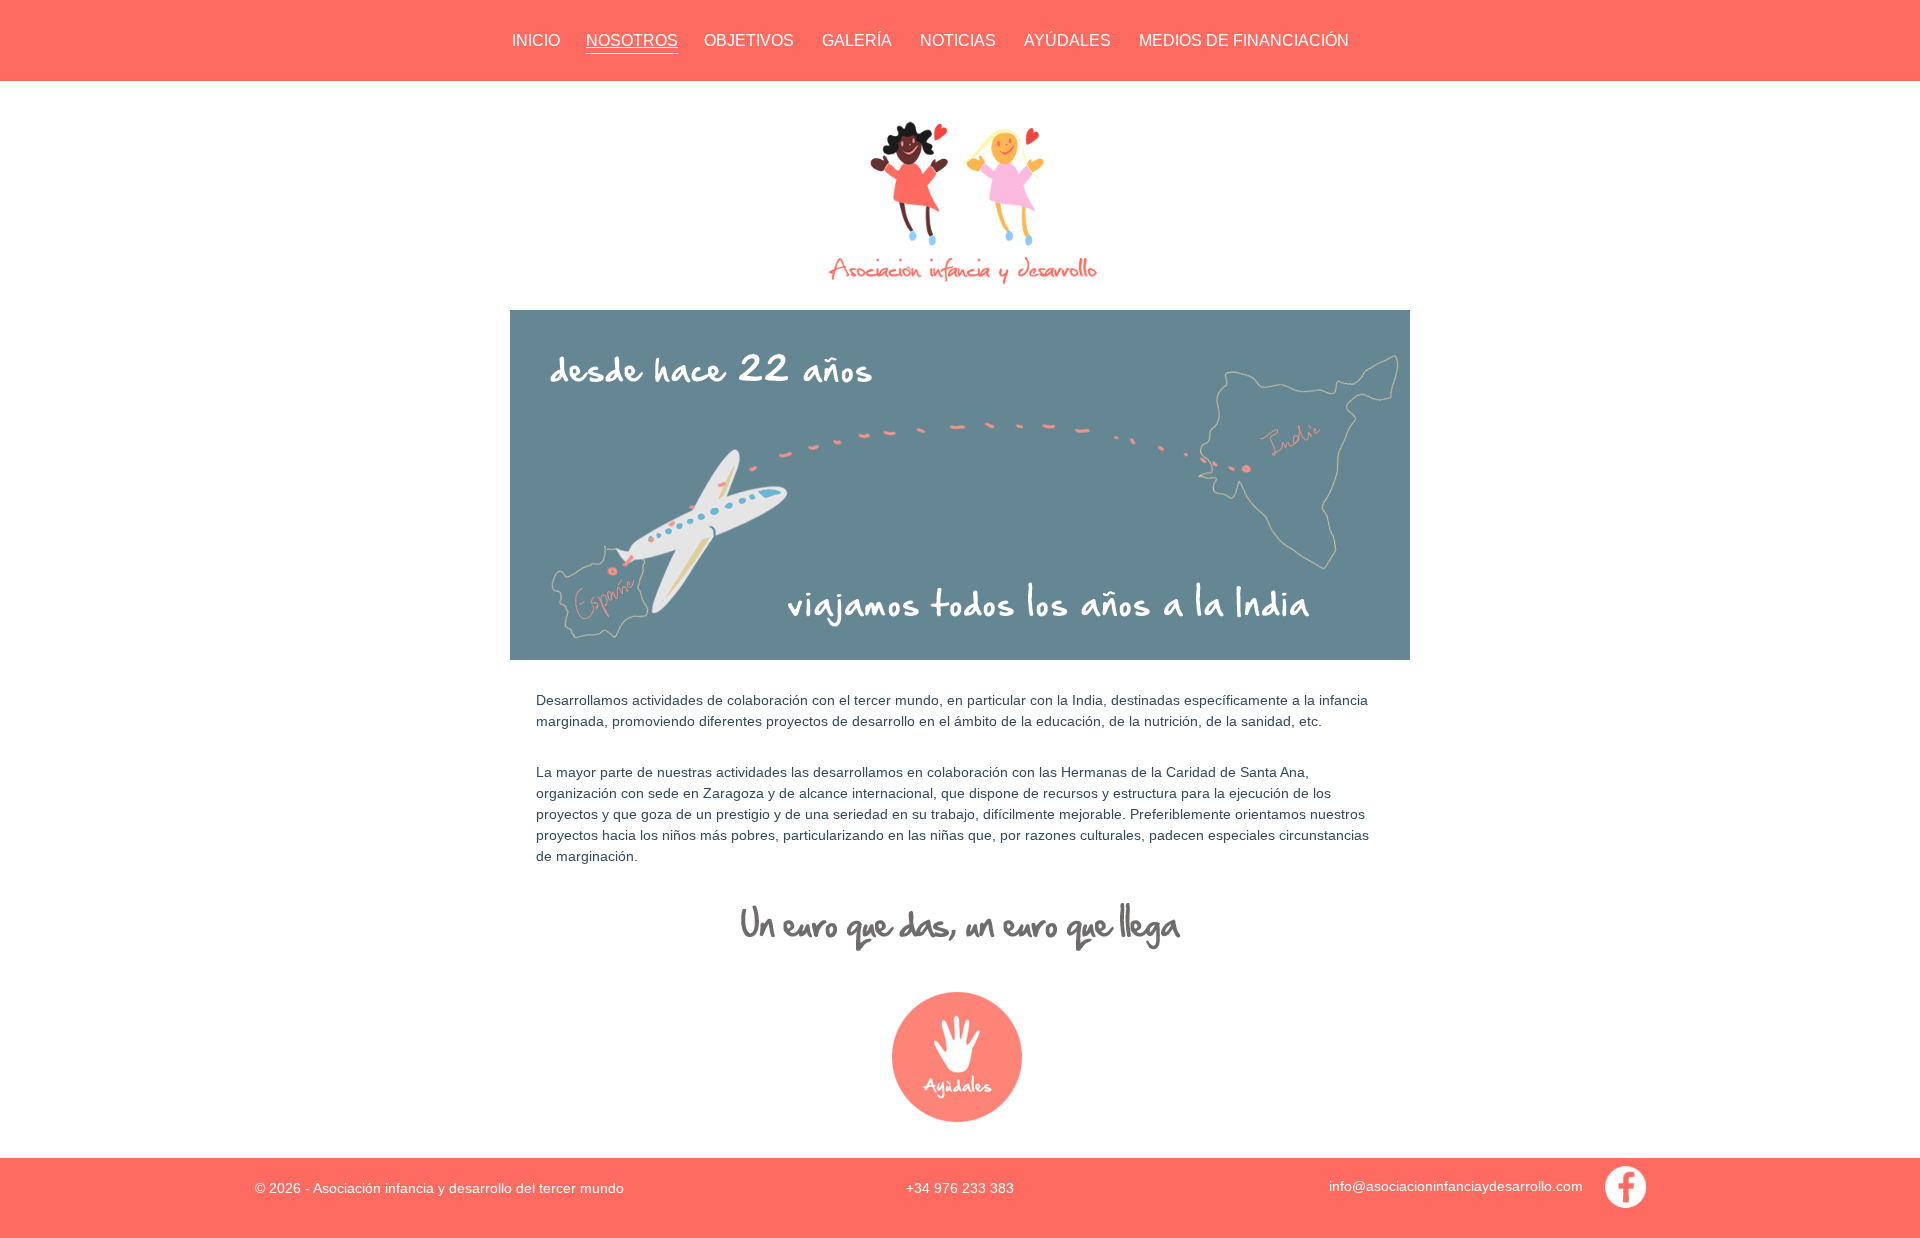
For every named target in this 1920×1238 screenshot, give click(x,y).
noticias (958, 40)
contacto (557, 94)
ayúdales (1067, 40)
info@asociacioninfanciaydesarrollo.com (1456, 1186)
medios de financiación (1244, 40)
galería (857, 40)
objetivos (749, 40)
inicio (536, 40)
